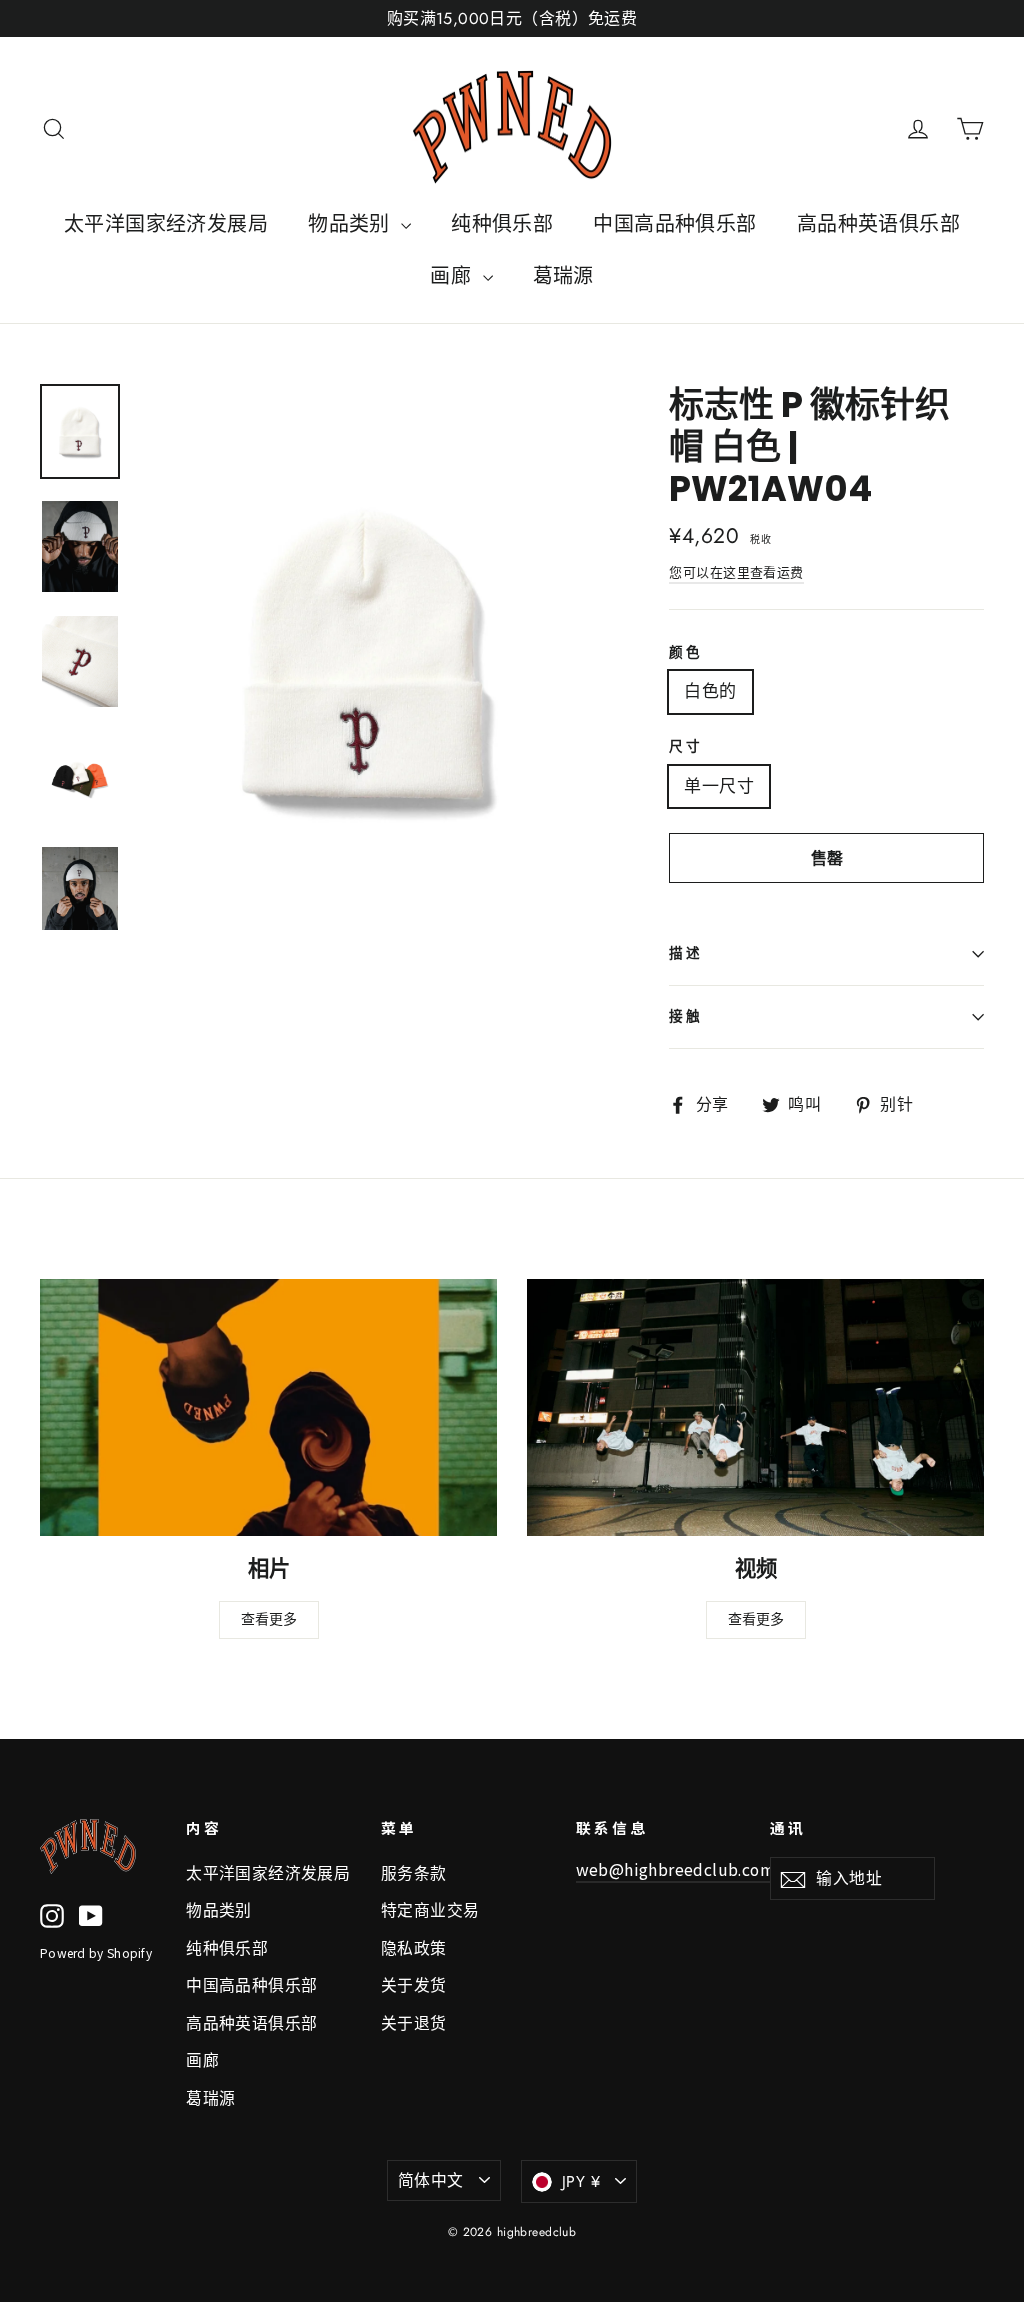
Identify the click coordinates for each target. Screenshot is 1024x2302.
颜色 (685, 653)
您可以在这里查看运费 (736, 572)
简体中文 (431, 2180)
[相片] (268, 1407)
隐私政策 (414, 1948)
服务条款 (414, 1873)
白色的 (710, 691)
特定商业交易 (430, 1910)
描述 (685, 953)
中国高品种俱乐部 (674, 224)
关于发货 (414, 1985)
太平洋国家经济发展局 (166, 224)
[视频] (755, 1407)
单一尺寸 (719, 786)
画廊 (453, 276)
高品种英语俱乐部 (878, 224)
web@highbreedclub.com (675, 1869)
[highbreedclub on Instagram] (52, 1914)
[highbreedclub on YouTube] (91, 1914)
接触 (685, 1016)
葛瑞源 (563, 276)
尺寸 (685, 747)
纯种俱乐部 (502, 224)
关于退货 (414, 2023)
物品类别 (352, 224)
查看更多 (269, 1619)
